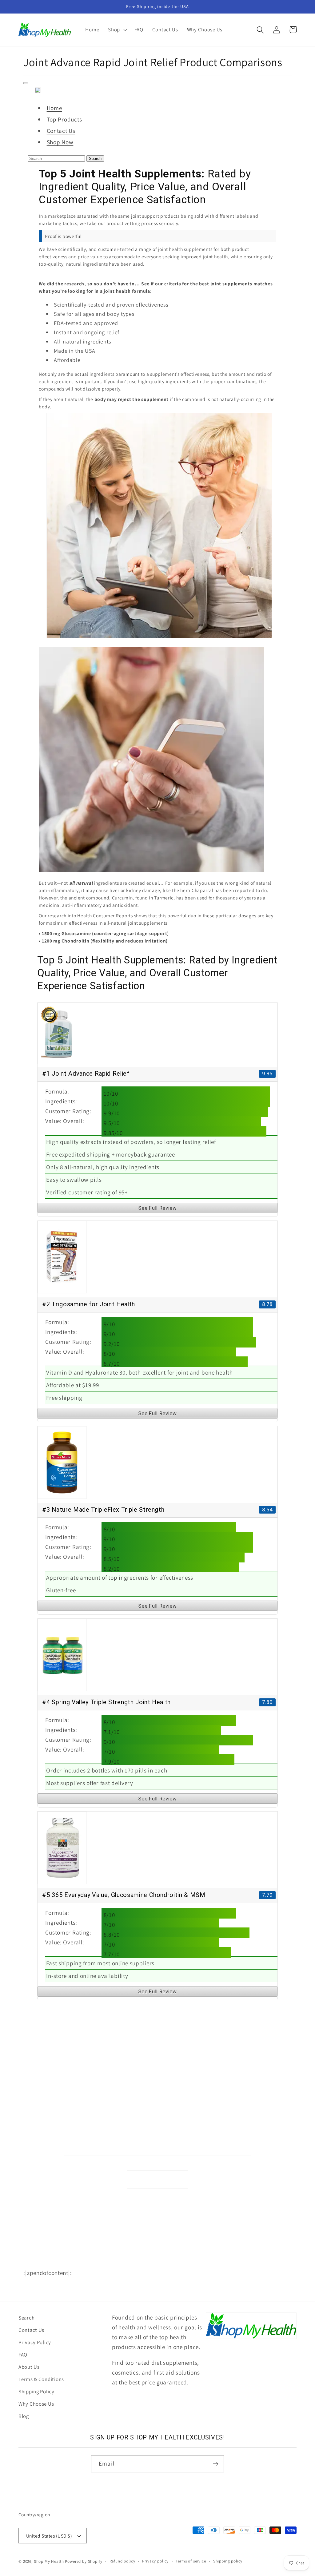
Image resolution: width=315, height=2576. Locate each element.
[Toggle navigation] (26, 83)
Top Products (64, 119)
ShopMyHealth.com (97, 2263)
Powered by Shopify (84, 2561)
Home (54, 108)
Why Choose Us (40, 2146)
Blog (24, 2416)
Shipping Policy (40, 2133)
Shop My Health (49, 2561)
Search (95, 159)
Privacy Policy (39, 2080)
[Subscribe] (215, 2464)
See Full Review (157, 1208)
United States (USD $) (49, 2536)
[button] (117, 30)
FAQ (28, 2093)
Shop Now (60, 142)
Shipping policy (228, 2561)
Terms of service (191, 2561)
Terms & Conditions (44, 2120)
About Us (33, 2106)
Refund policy (122, 2561)
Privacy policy (155, 2561)
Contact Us (61, 131)
